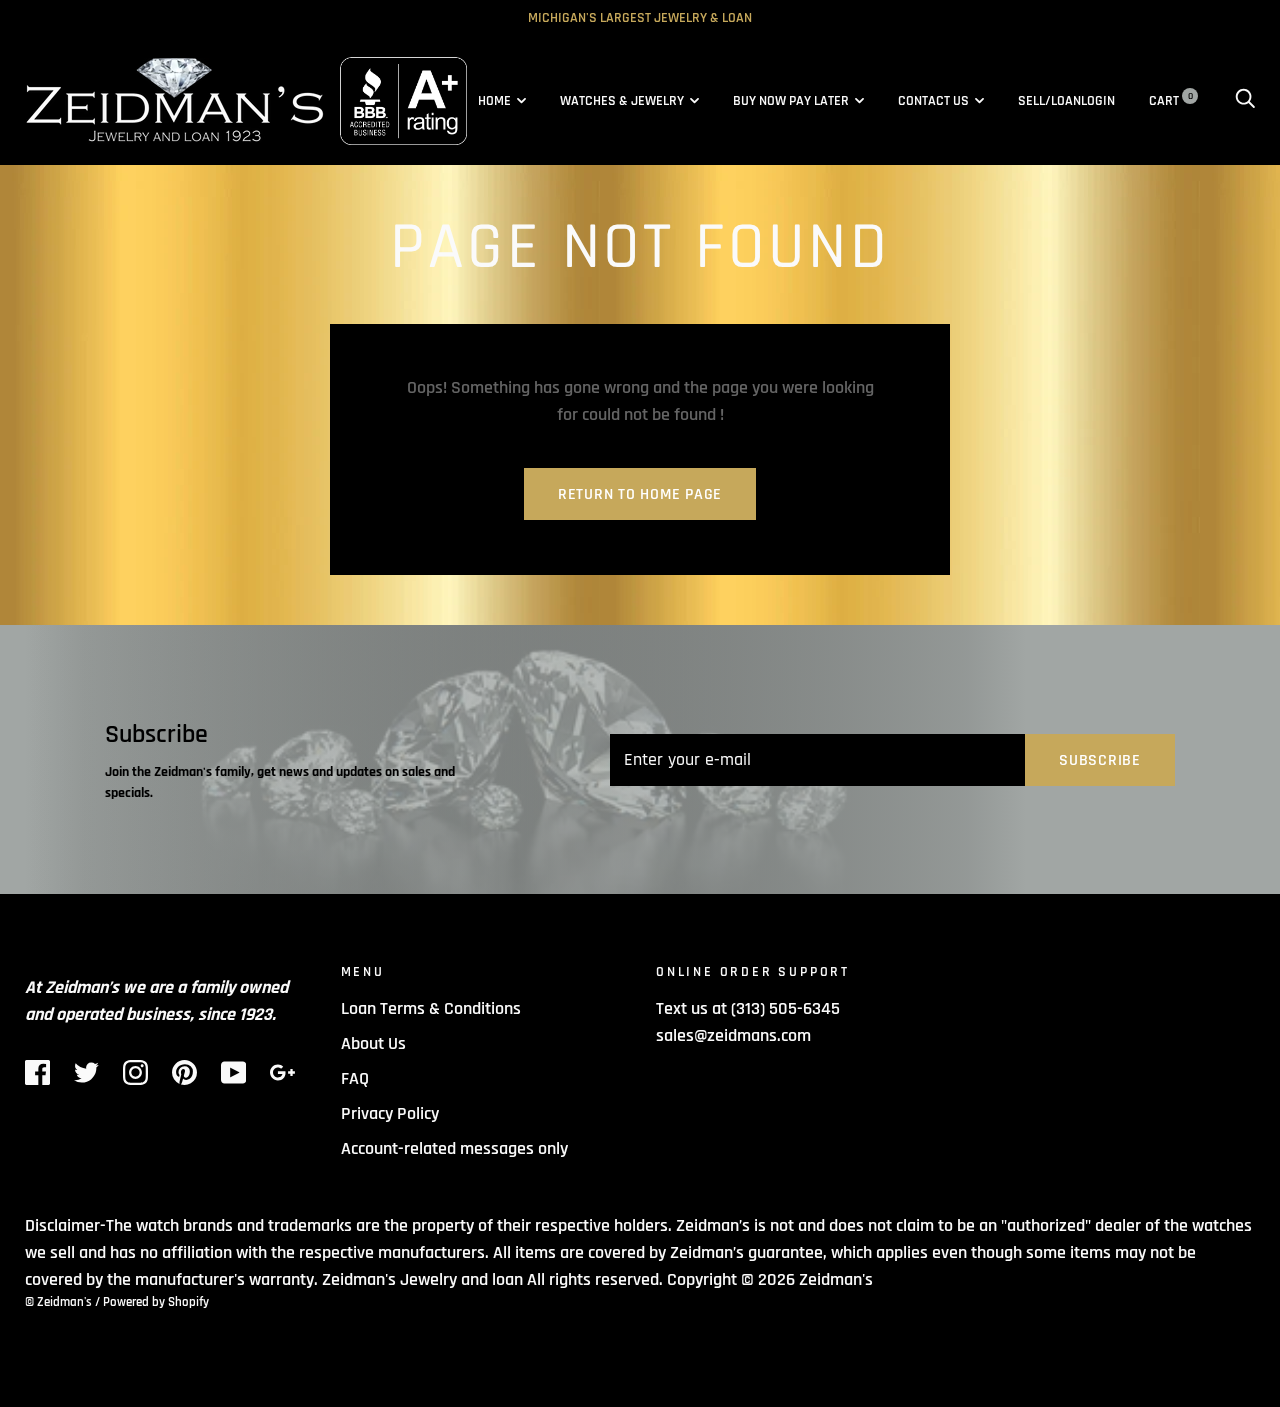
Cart (1171, 101)
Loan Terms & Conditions (431, 1008)
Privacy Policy (390, 1113)
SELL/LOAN (1049, 101)
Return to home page (640, 494)
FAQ (355, 1078)
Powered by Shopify (156, 1302)
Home (494, 101)
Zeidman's (836, 1279)
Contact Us (933, 101)
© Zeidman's (58, 1302)
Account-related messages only (454, 1148)
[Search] (1245, 101)
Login (1098, 101)
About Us (373, 1043)
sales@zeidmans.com (733, 1035)
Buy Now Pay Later (791, 101)
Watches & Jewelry (622, 101)
